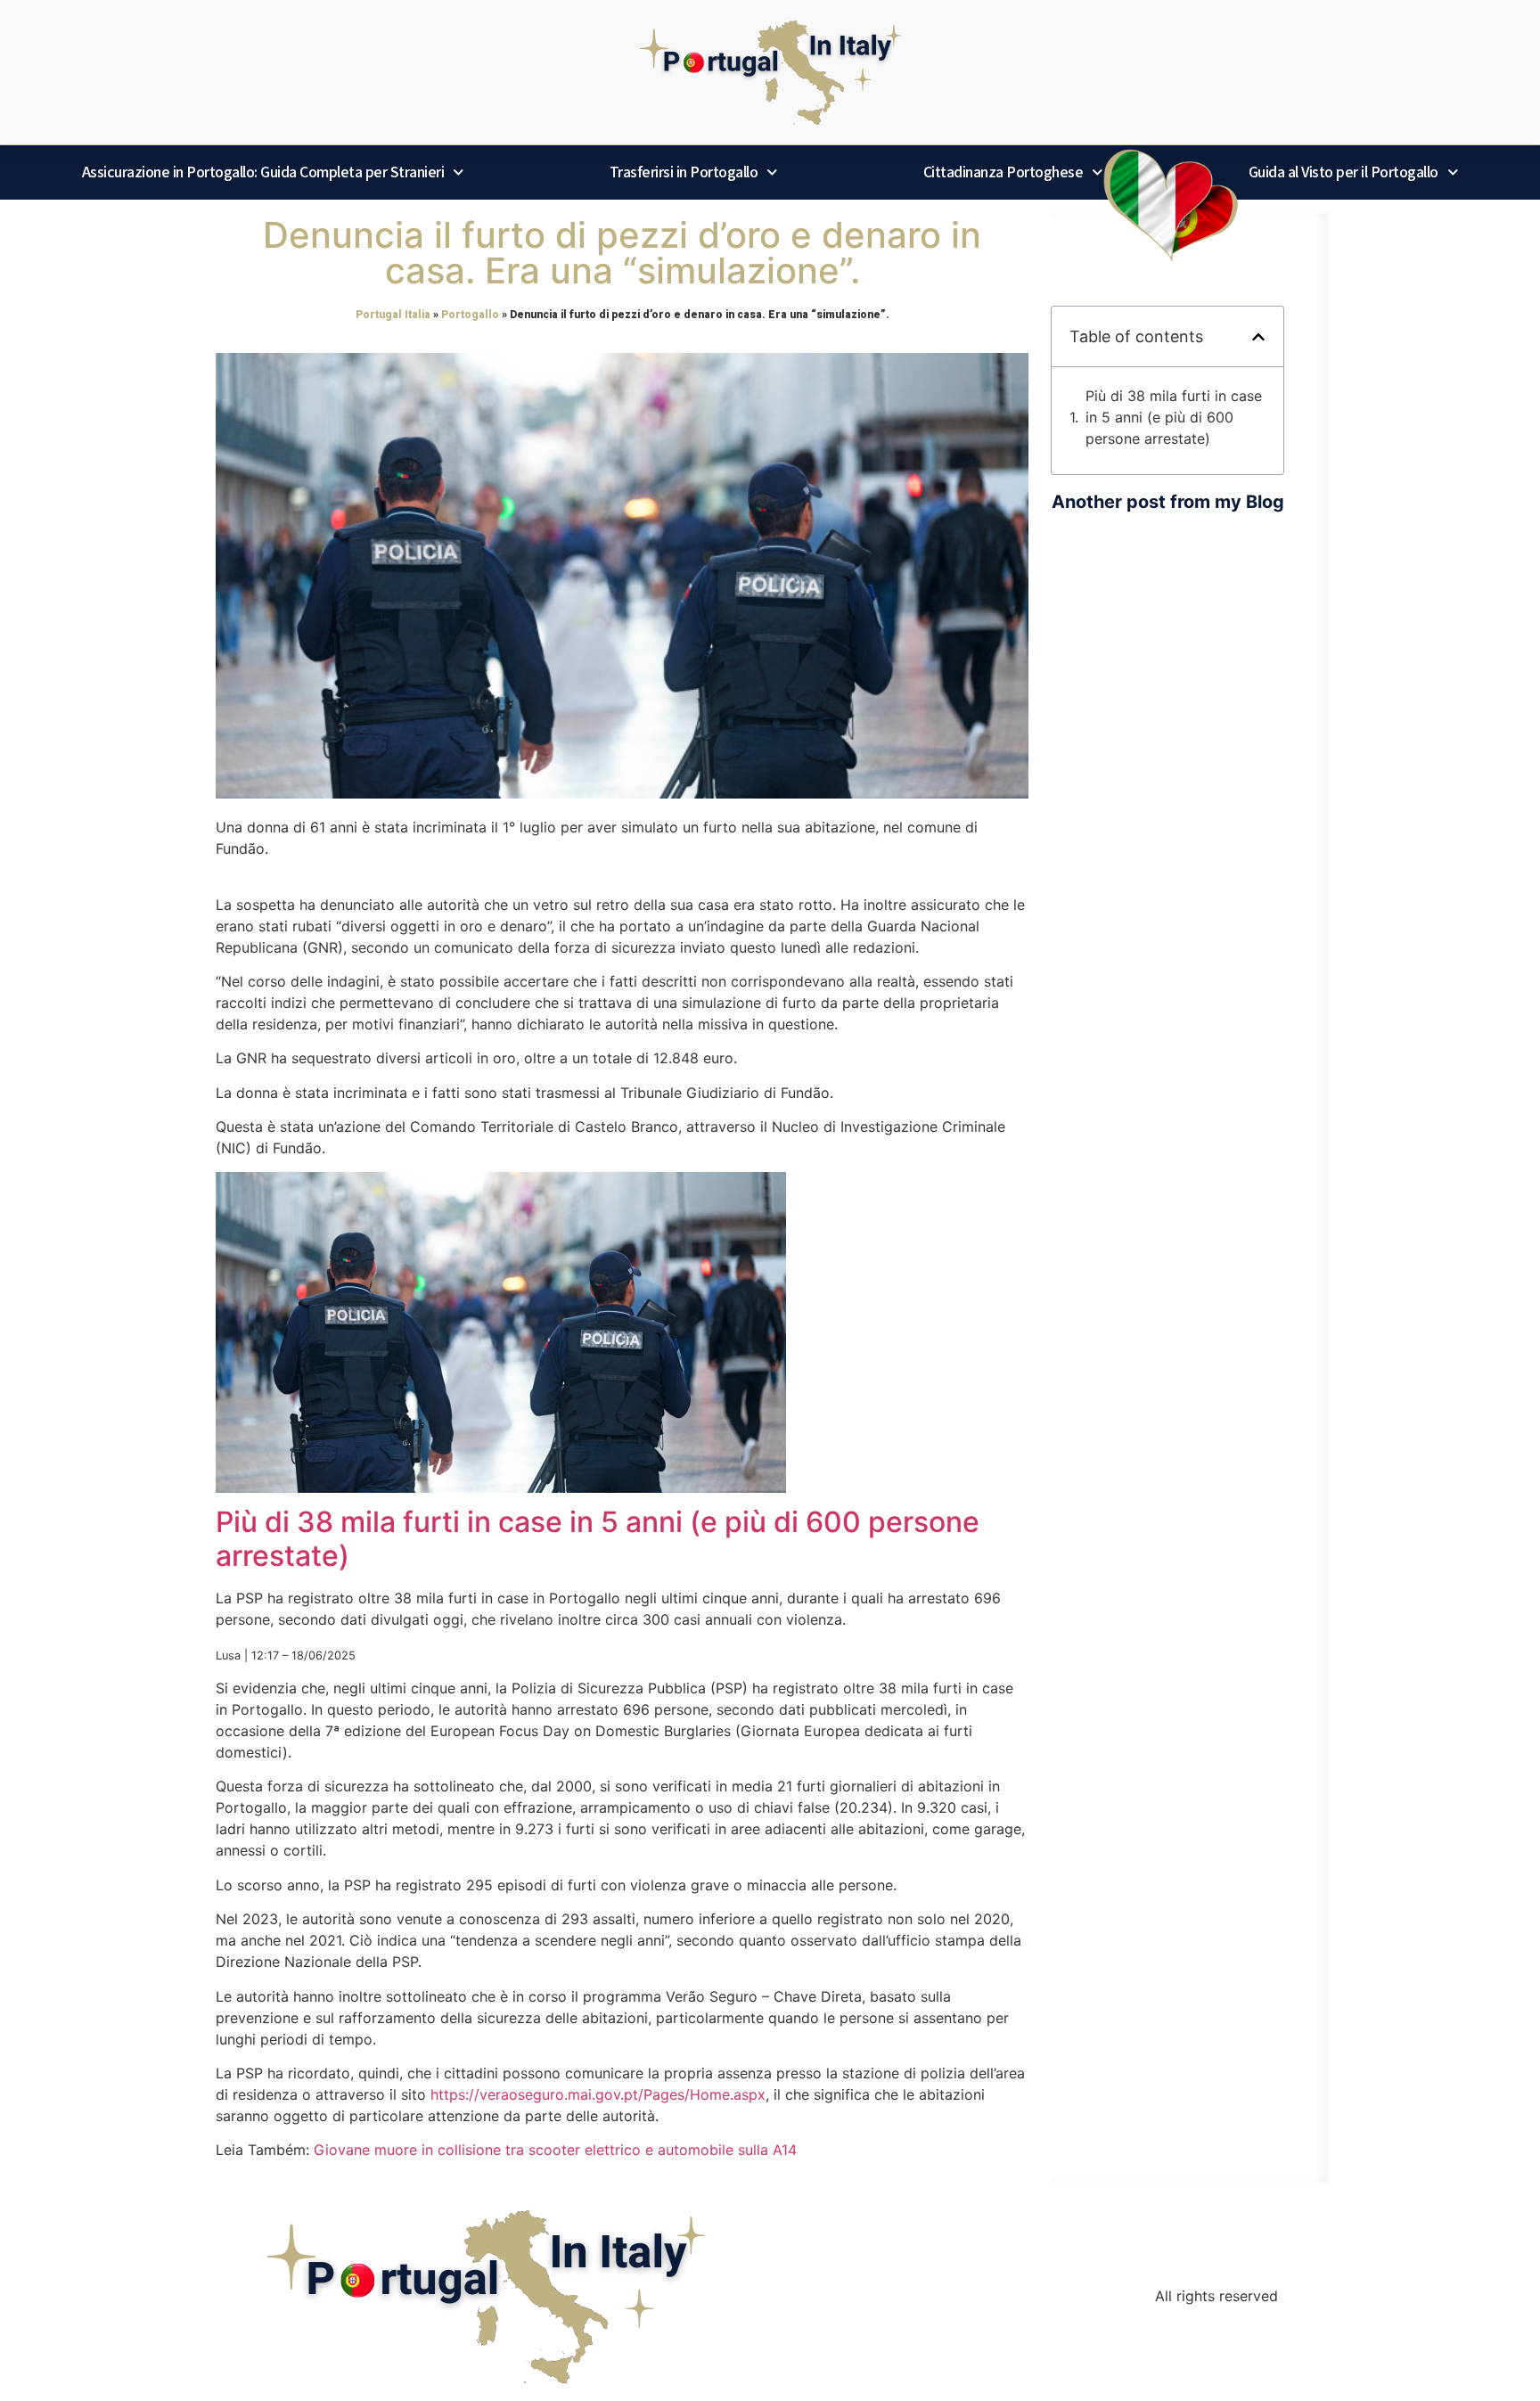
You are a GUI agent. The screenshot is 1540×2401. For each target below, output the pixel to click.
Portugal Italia (393, 315)
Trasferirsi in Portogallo (684, 172)
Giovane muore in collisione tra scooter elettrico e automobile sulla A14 (555, 2150)
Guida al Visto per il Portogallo (1343, 172)
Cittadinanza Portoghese (1003, 172)
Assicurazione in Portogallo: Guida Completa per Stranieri (263, 172)
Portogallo (470, 315)
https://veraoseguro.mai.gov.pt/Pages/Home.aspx (598, 2094)
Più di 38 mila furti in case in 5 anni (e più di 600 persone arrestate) (598, 1539)
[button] (1258, 337)
